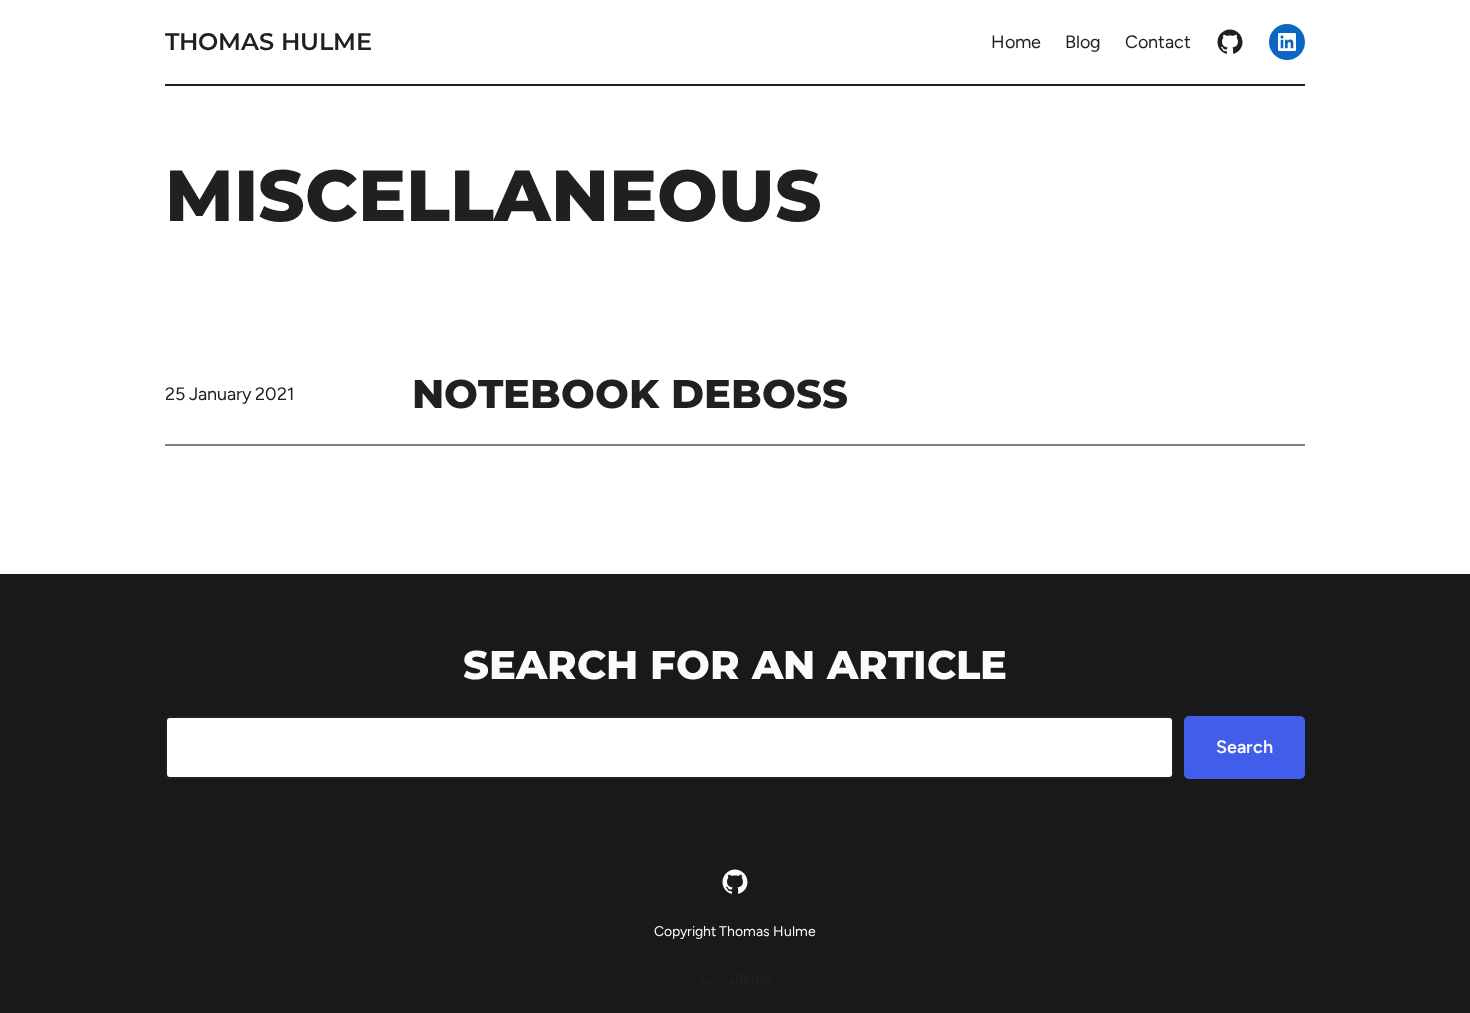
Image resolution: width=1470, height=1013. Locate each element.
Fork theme (735, 977)
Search (1244, 747)
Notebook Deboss (630, 393)
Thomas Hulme (268, 41)
